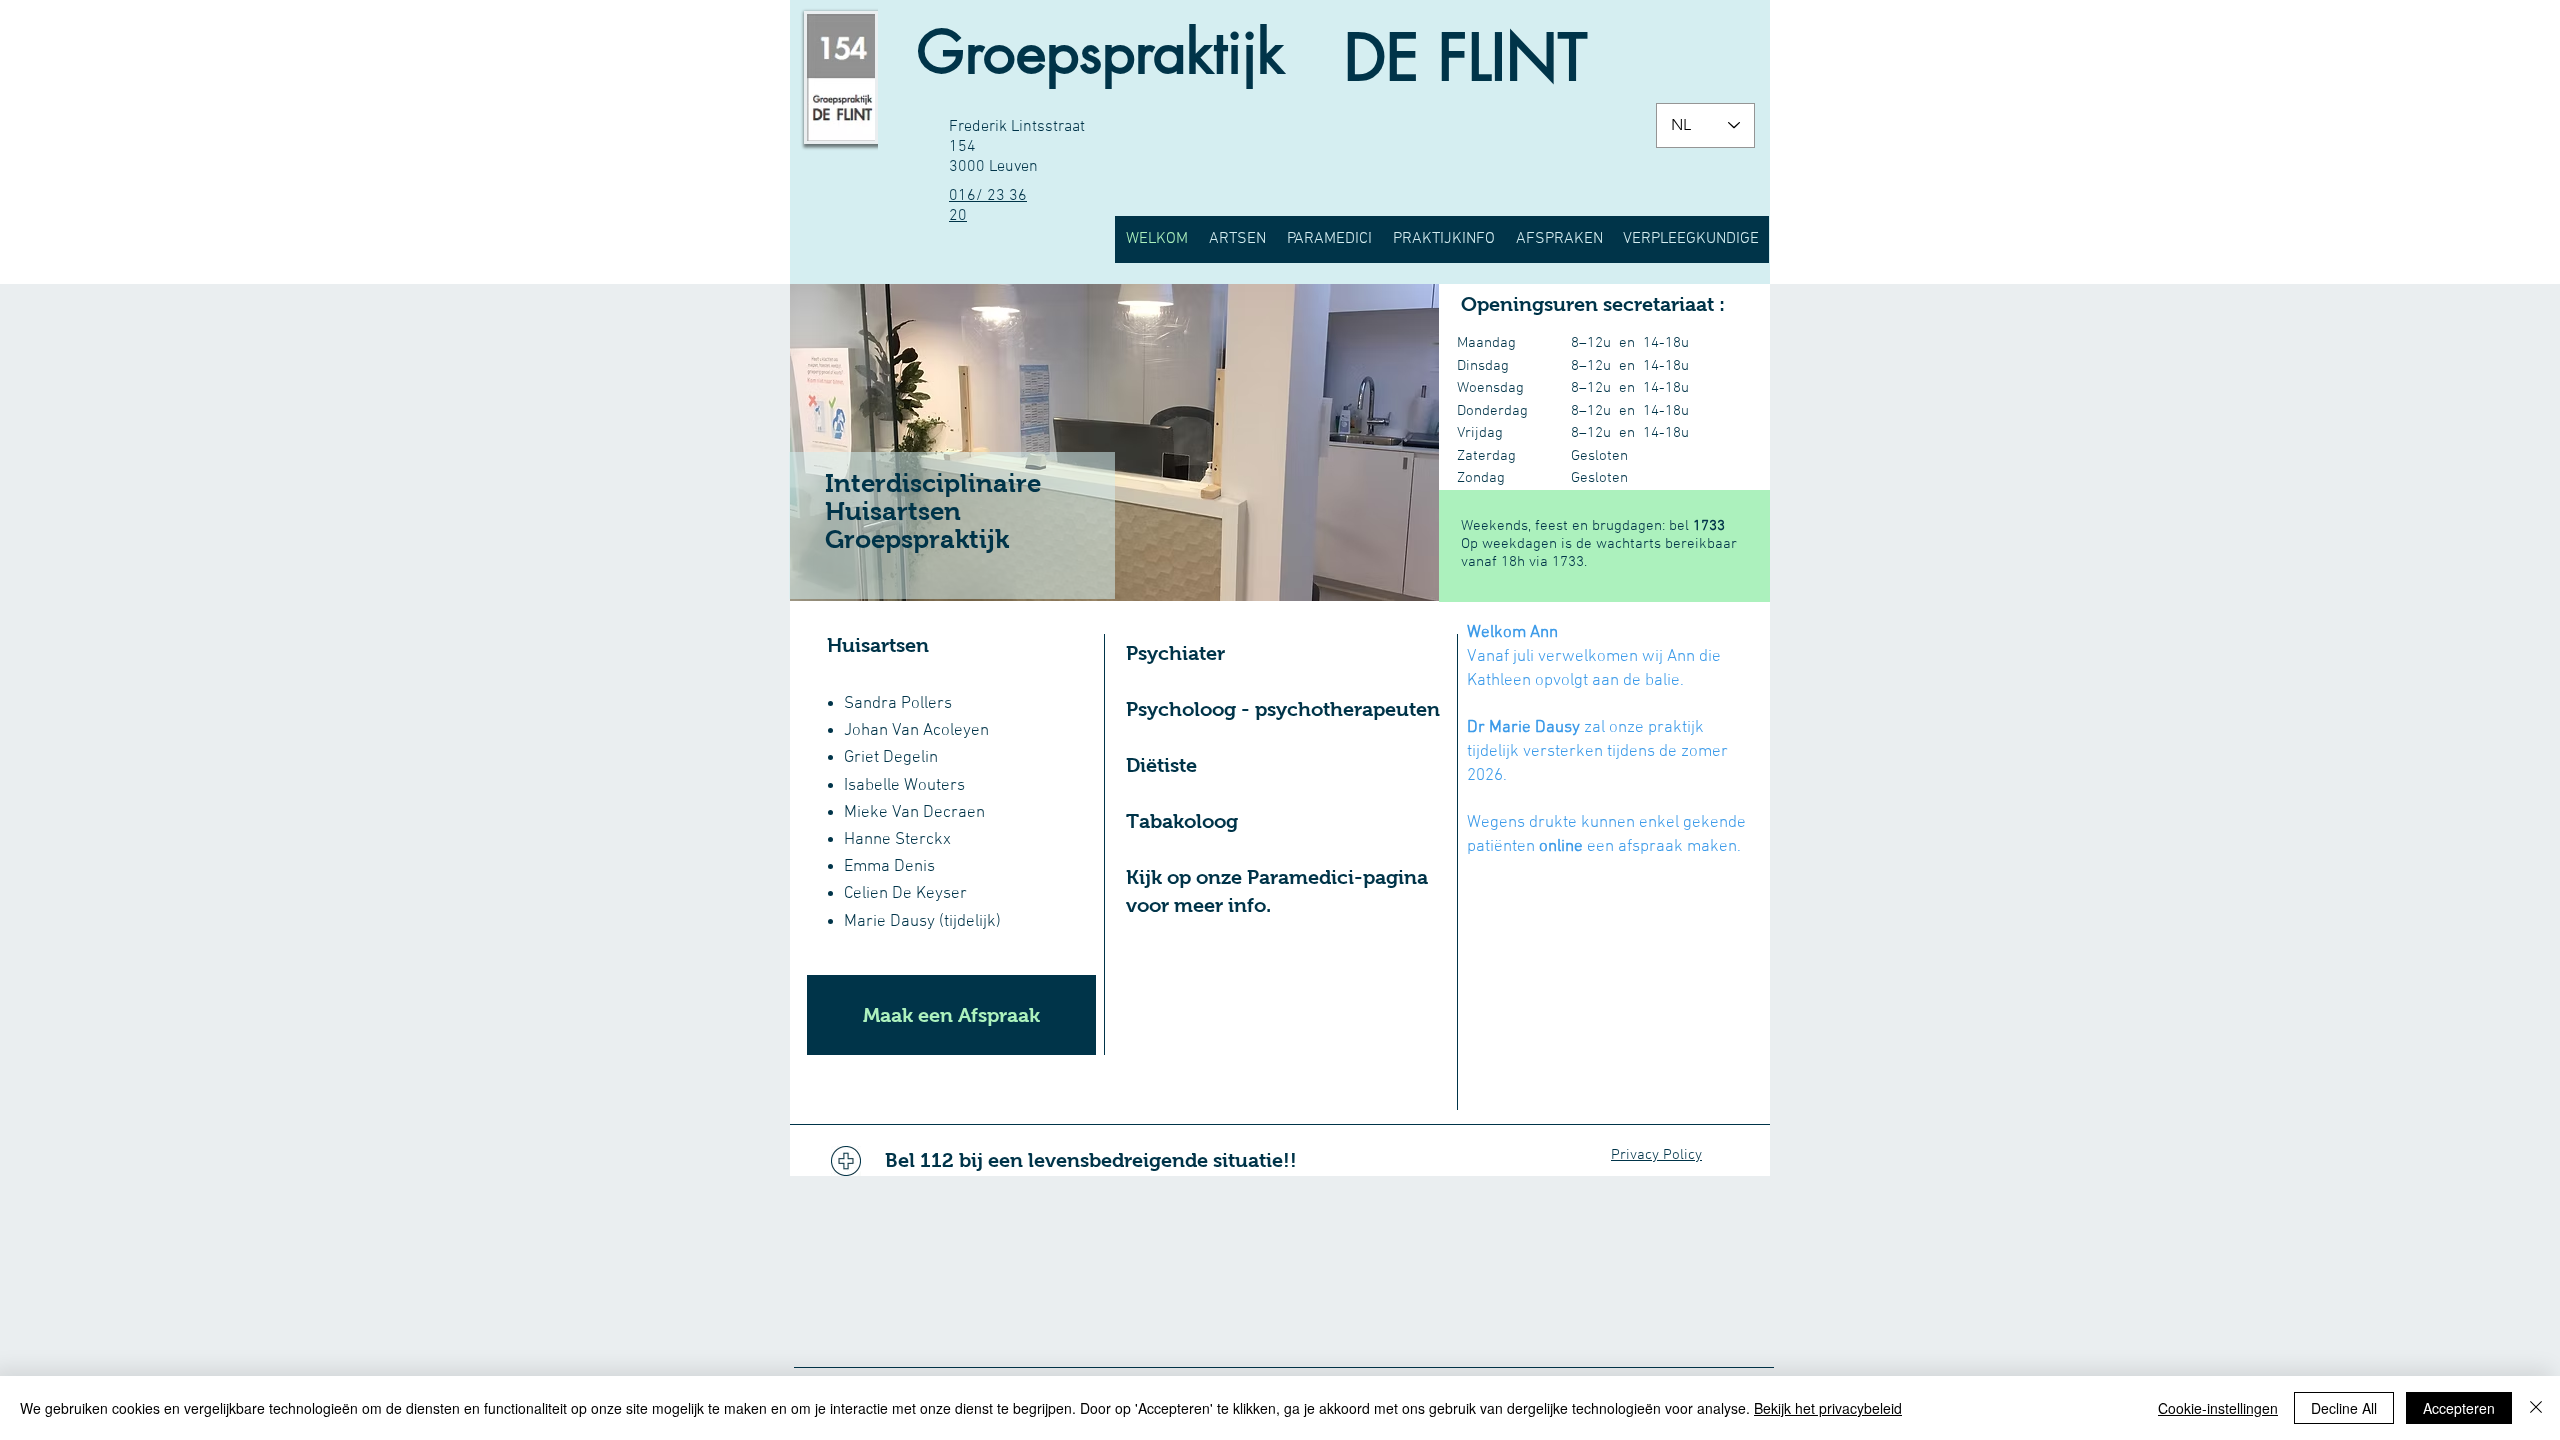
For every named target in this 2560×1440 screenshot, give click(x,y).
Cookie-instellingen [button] (2218, 1408)
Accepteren (2459, 1408)
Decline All (2344, 1408)
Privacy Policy (1656, 1155)
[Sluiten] (2536, 1408)
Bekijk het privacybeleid (1828, 1408)
